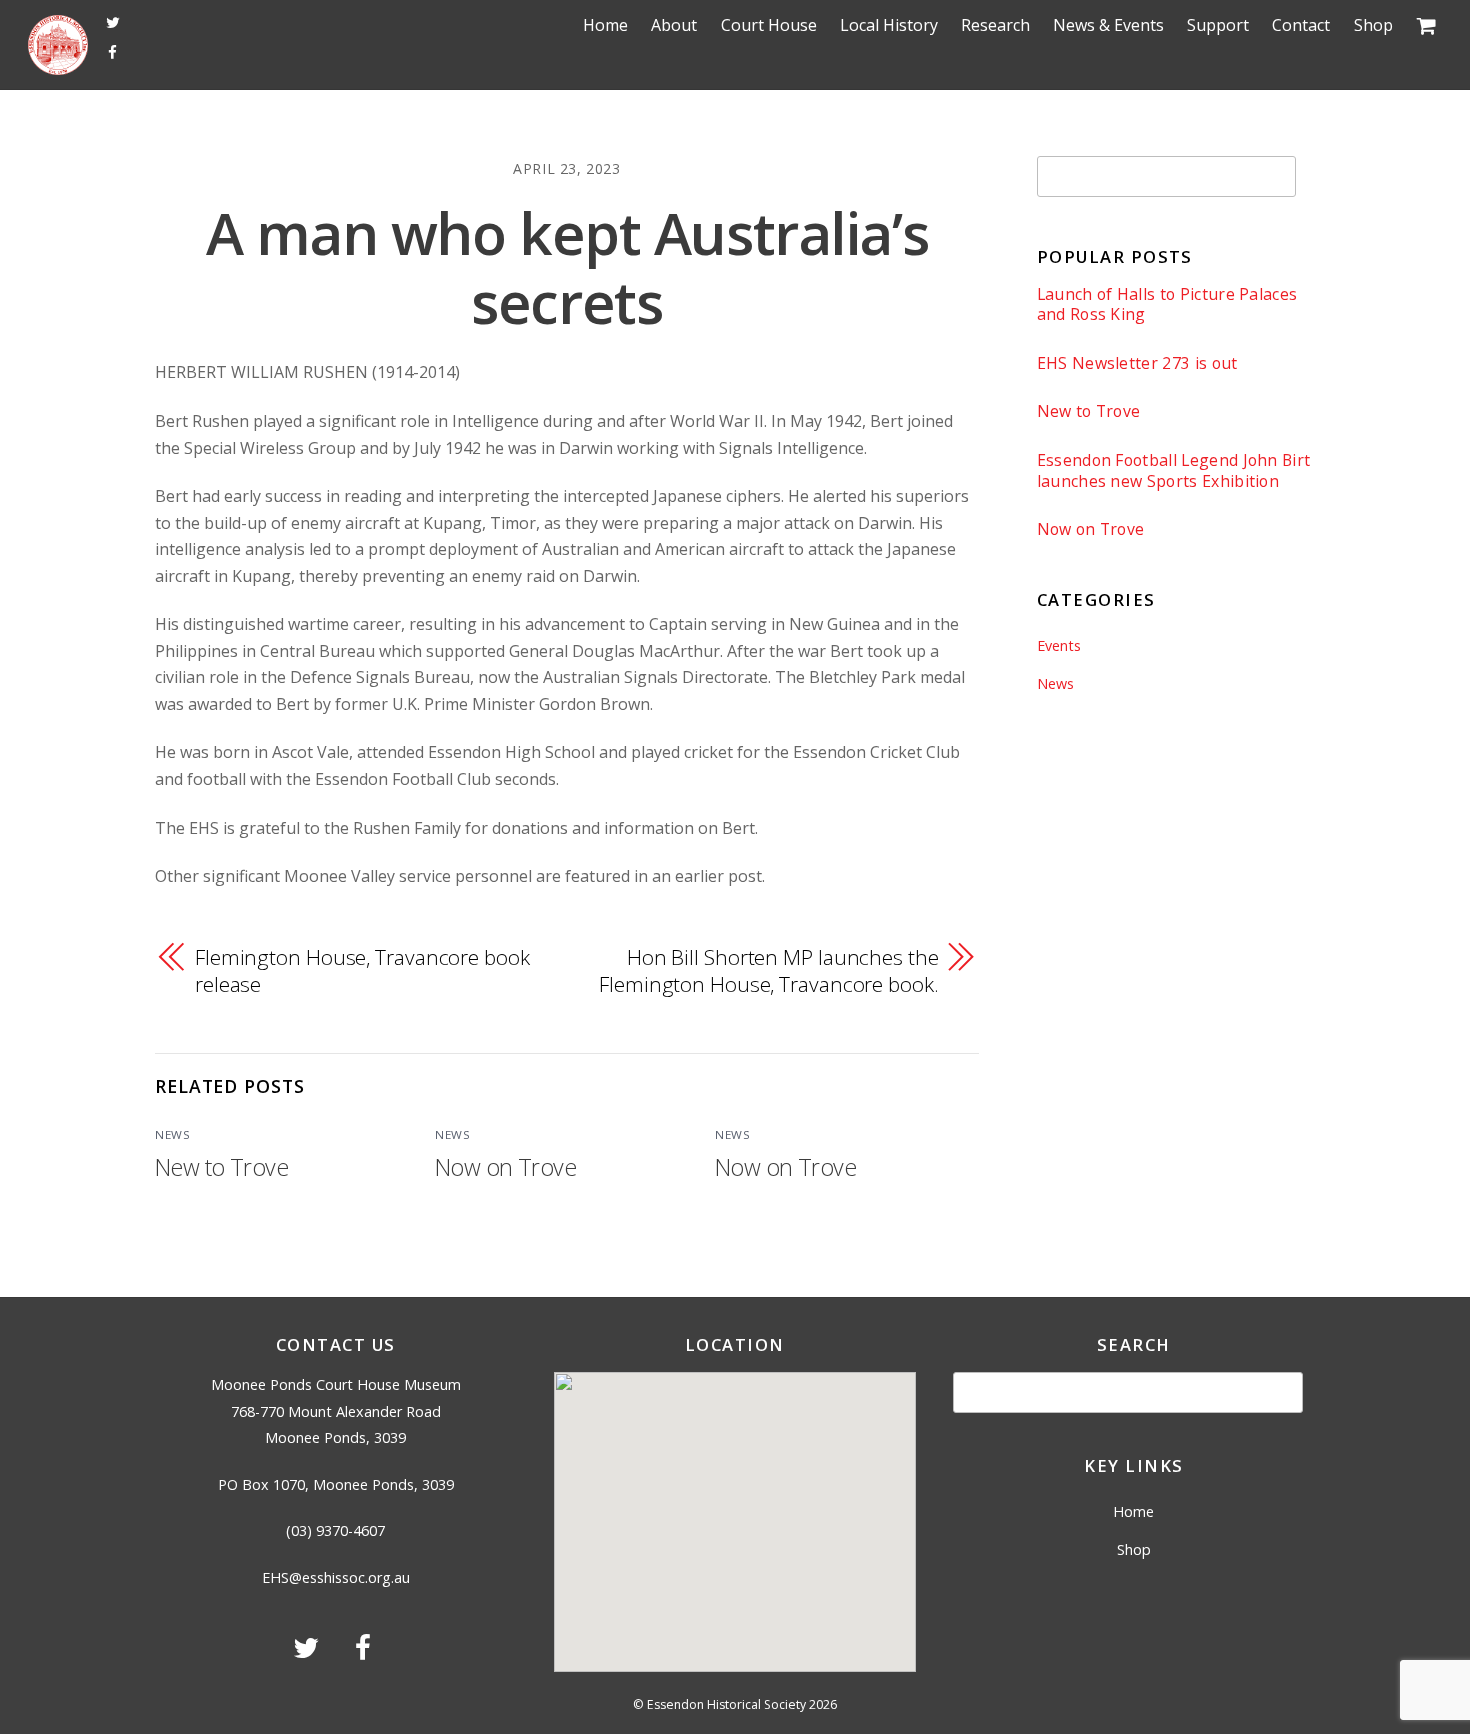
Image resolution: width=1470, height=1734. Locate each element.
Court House (769, 25)
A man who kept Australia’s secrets (567, 267)
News (172, 1134)
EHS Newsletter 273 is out (1137, 363)
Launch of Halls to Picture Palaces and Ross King (1167, 304)
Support (1218, 25)
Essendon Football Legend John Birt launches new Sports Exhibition (1174, 470)
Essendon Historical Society (726, 1704)
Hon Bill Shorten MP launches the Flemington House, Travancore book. (768, 970)
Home (605, 25)
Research (995, 25)
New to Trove (221, 1167)
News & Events (1108, 25)
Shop (1373, 25)
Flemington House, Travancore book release (362, 970)
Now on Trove (505, 1167)
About (674, 25)
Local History (889, 25)
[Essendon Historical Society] (58, 68)
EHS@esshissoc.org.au (336, 1577)
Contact (1301, 25)
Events (1059, 645)
